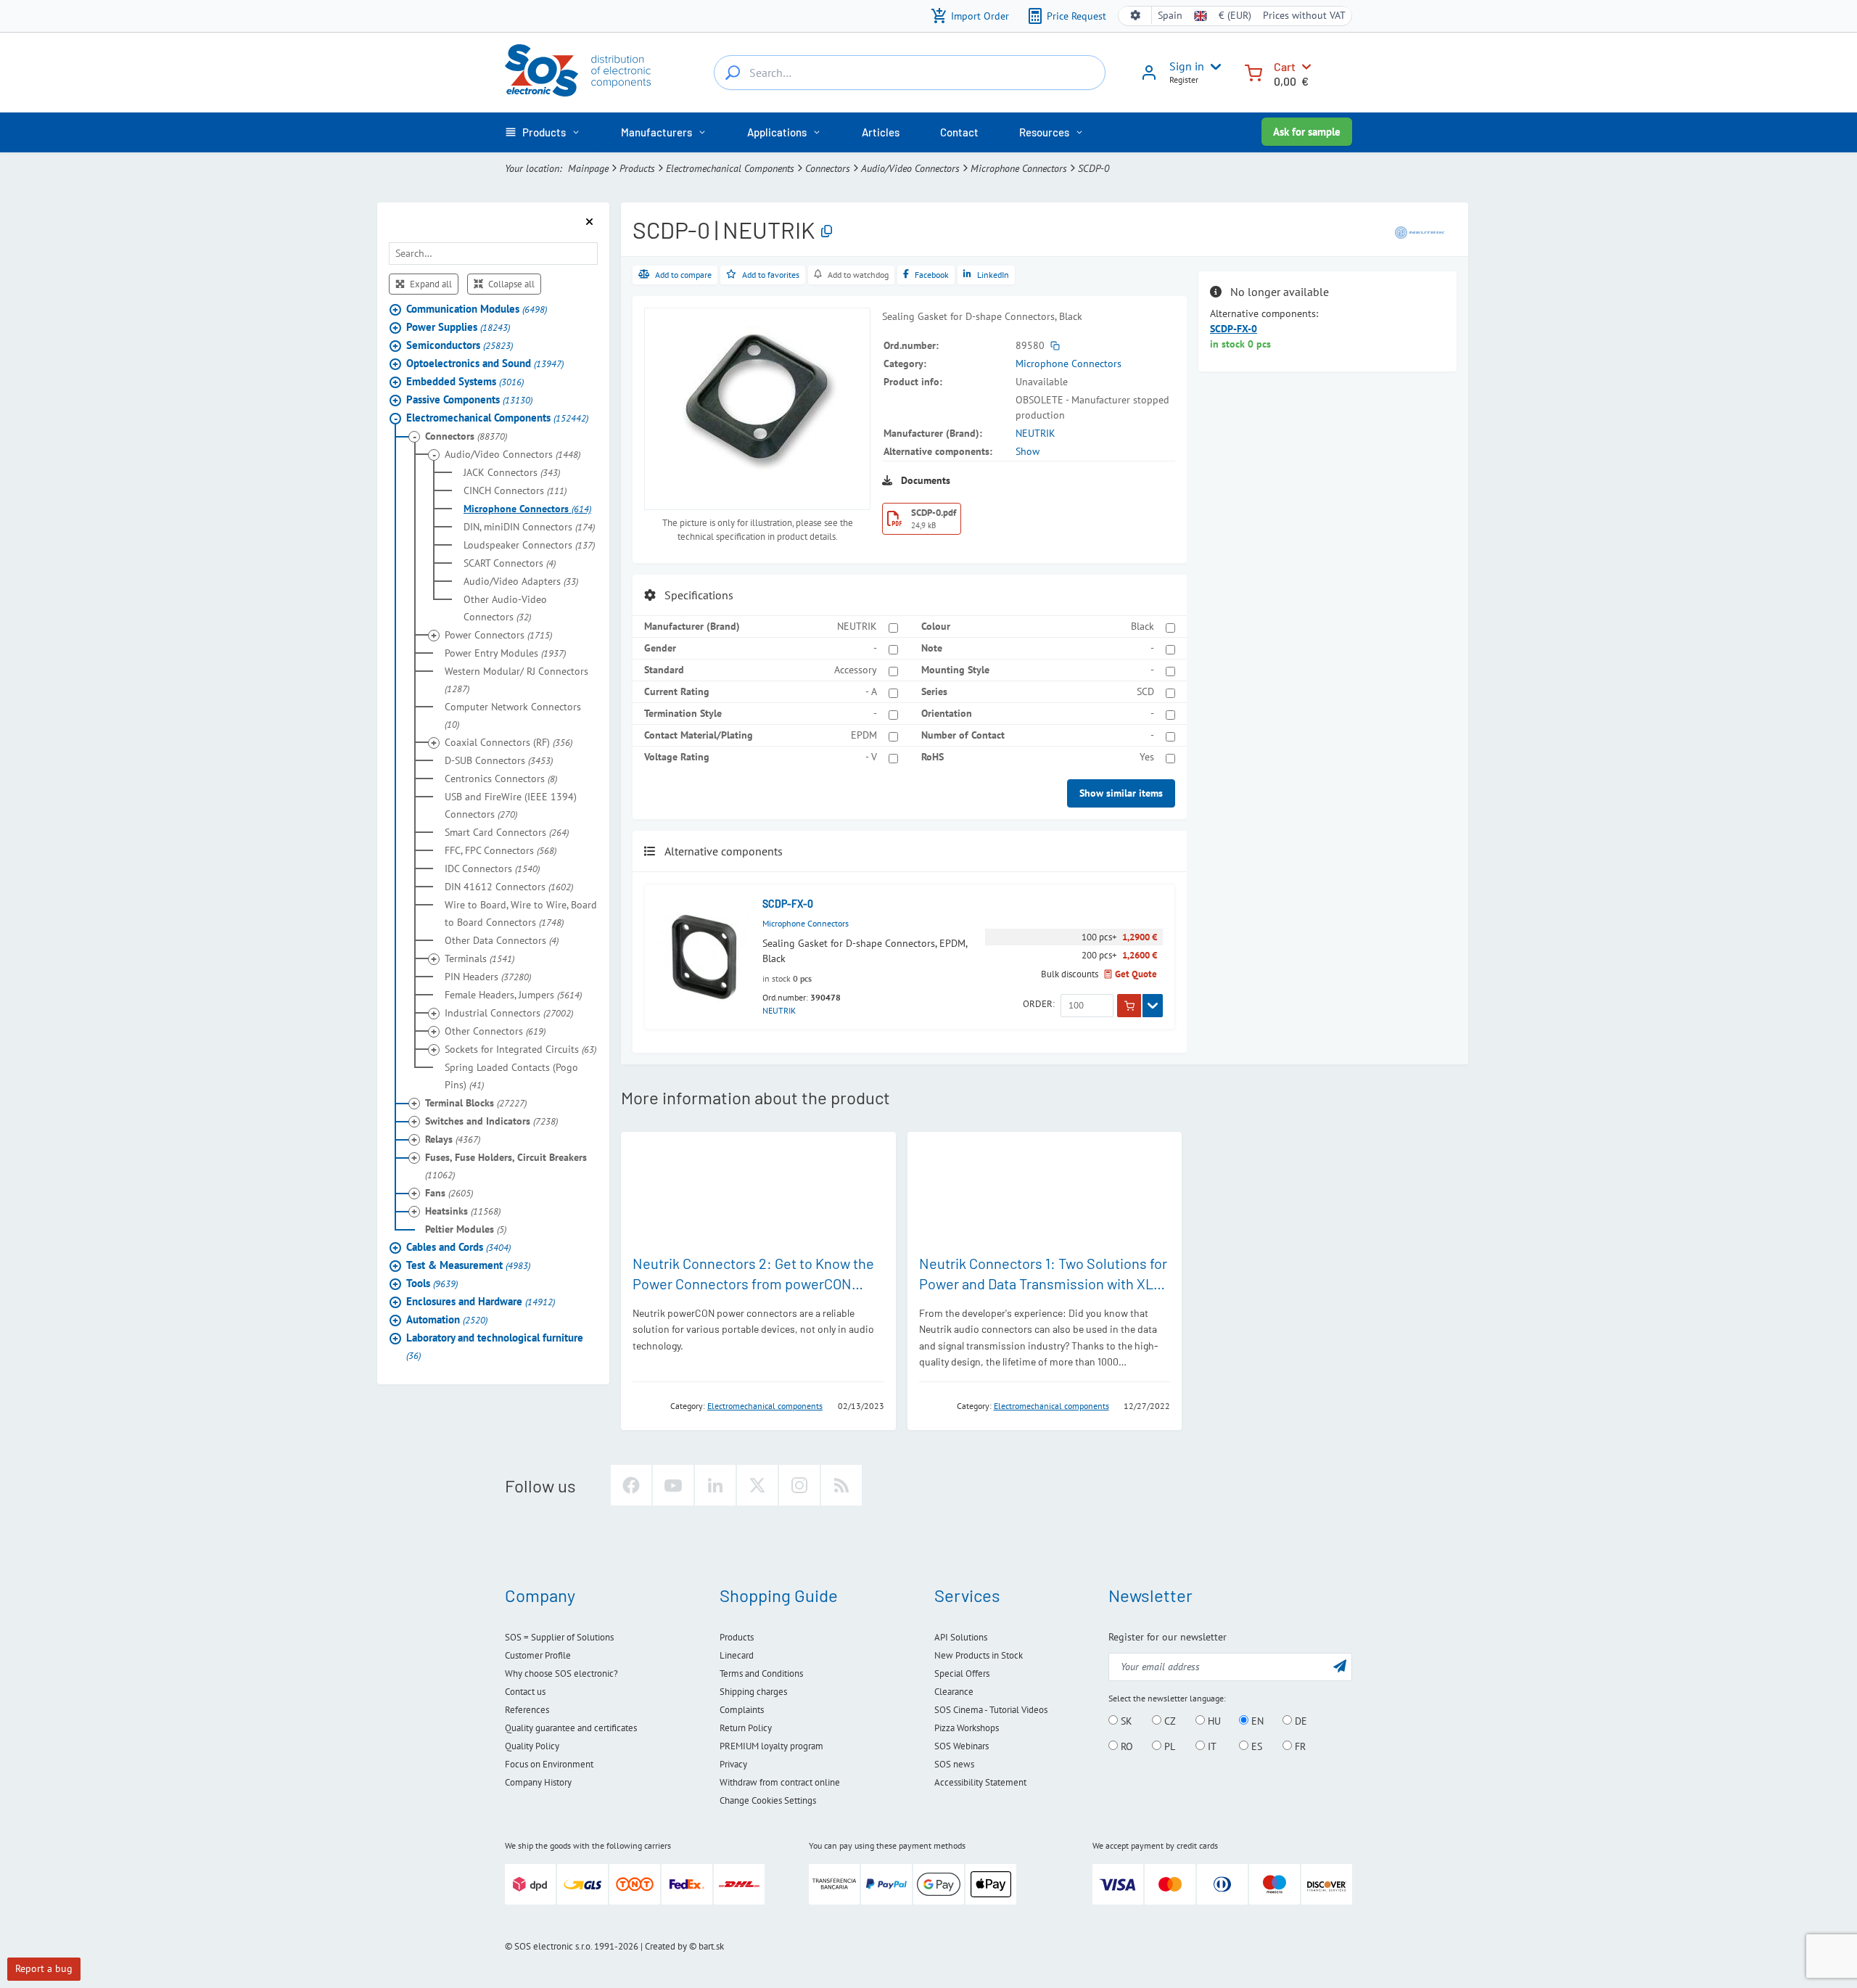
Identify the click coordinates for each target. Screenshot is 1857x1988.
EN (1256, 1721)
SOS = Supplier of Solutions (559, 1637)
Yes (1147, 757)
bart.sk (711, 1946)
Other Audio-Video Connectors (505, 608)
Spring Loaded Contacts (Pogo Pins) (511, 1076)
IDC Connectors (492, 868)
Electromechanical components (765, 1406)
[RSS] (841, 1485)
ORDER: (1039, 1004)
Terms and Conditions (761, 1673)
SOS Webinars (962, 1746)
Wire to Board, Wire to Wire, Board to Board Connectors (521, 913)
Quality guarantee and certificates (571, 1728)
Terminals (479, 958)
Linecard (737, 1655)
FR (1299, 1746)
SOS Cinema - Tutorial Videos (991, 1710)
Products (637, 168)
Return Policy (746, 1728)
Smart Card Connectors (507, 832)
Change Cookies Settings (768, 1800)
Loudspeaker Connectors (529, 545)
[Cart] (1253, 71)
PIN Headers (488, 977)
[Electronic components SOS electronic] (578, 70)
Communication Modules (477, 309)
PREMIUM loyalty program (771, 1746)
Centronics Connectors (501, 779)
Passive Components (469, 399)
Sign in (1187, 66)
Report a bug (44, 1968)
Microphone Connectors (1019, 168)
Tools (432, 1283)
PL (1168, 1746)
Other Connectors (495, 1031)
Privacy (733, 1764)
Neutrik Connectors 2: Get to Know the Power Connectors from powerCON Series (753, 1283)
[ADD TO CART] (1129, 1006)
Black (1142, 626)
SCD (1145, 691)
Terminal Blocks (476, 1103)
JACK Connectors (512, 472)
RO (1125, 1746)
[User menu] (1213, 67)
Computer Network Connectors (513, 715)
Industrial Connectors (509, 1013)
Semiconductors (460, 345)
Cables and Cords (458, 1247)
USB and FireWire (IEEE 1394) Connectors (511, 805)
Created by (666, 1946)
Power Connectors (498, 635)
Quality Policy (532, 1746)
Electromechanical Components (730, 168)
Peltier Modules (466, 1229)
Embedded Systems (465, 381)
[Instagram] (799, 1485)
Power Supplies (458, 327)
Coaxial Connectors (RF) (508, 742)
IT (1211, 1746)
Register (1184, 79)
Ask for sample (1307, 132)
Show (1028, 451)
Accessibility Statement (980, 1782)
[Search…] (733, 73)
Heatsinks (463, 1211)
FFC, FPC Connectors (501, 850)
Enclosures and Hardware (481, 1301)
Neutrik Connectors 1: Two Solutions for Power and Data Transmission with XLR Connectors (1043, 1283)
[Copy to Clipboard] (827, 232)
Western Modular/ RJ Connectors (516, 680)
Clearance (954, 1692)
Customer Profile (538, 1655)
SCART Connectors (510, 563)
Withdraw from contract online (780, 1782)
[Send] (1340, 1665)
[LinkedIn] (715, 1485)
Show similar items (1121, 793)
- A (871, 691)
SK (1125, 1721)
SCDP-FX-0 (788, 904)
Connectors (828, 168)
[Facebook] (631, 1485)
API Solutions (961, 1637)
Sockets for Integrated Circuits (520, 1049)
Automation (447, 1319)
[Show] (1153, 1006)
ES (1255, 1746)
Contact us (525, 1692)
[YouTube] (673, 1485)
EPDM (864, 735)
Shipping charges (753, 1692)
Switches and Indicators (491, 1121)
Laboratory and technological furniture (495, 1346)
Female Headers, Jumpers (513, 995)
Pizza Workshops (967, 1728)
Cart (1285, 66)
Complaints (742, 1710)
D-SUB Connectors (499, 760)
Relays (453, 1139)
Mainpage (588, 168)
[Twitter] (757, 1485)
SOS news (954, 1764)
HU (1213, 1721)
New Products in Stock (979, 1655)
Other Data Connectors (502, 940)
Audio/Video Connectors (910, 168)
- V (871, 757)
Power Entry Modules (505, 653)
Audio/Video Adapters (521, 581)
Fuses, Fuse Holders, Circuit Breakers (506, 1166)
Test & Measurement (468, 1265)
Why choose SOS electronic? (561, 1673)
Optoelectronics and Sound (485, 363)
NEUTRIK (1035, 433)
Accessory (856, 670)
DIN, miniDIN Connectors (529, 527)
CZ (1169, 1721)
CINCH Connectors (515, 490)
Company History (538, 1782)
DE (1300, 1721)
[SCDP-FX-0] (704, 957)
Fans (449, 1193)
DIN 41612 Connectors (509, 887)
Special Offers (962, 1673)
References (527, 1710)
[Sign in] (1149, 78)
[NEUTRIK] (1420, 231)
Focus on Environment (549, 1764)
